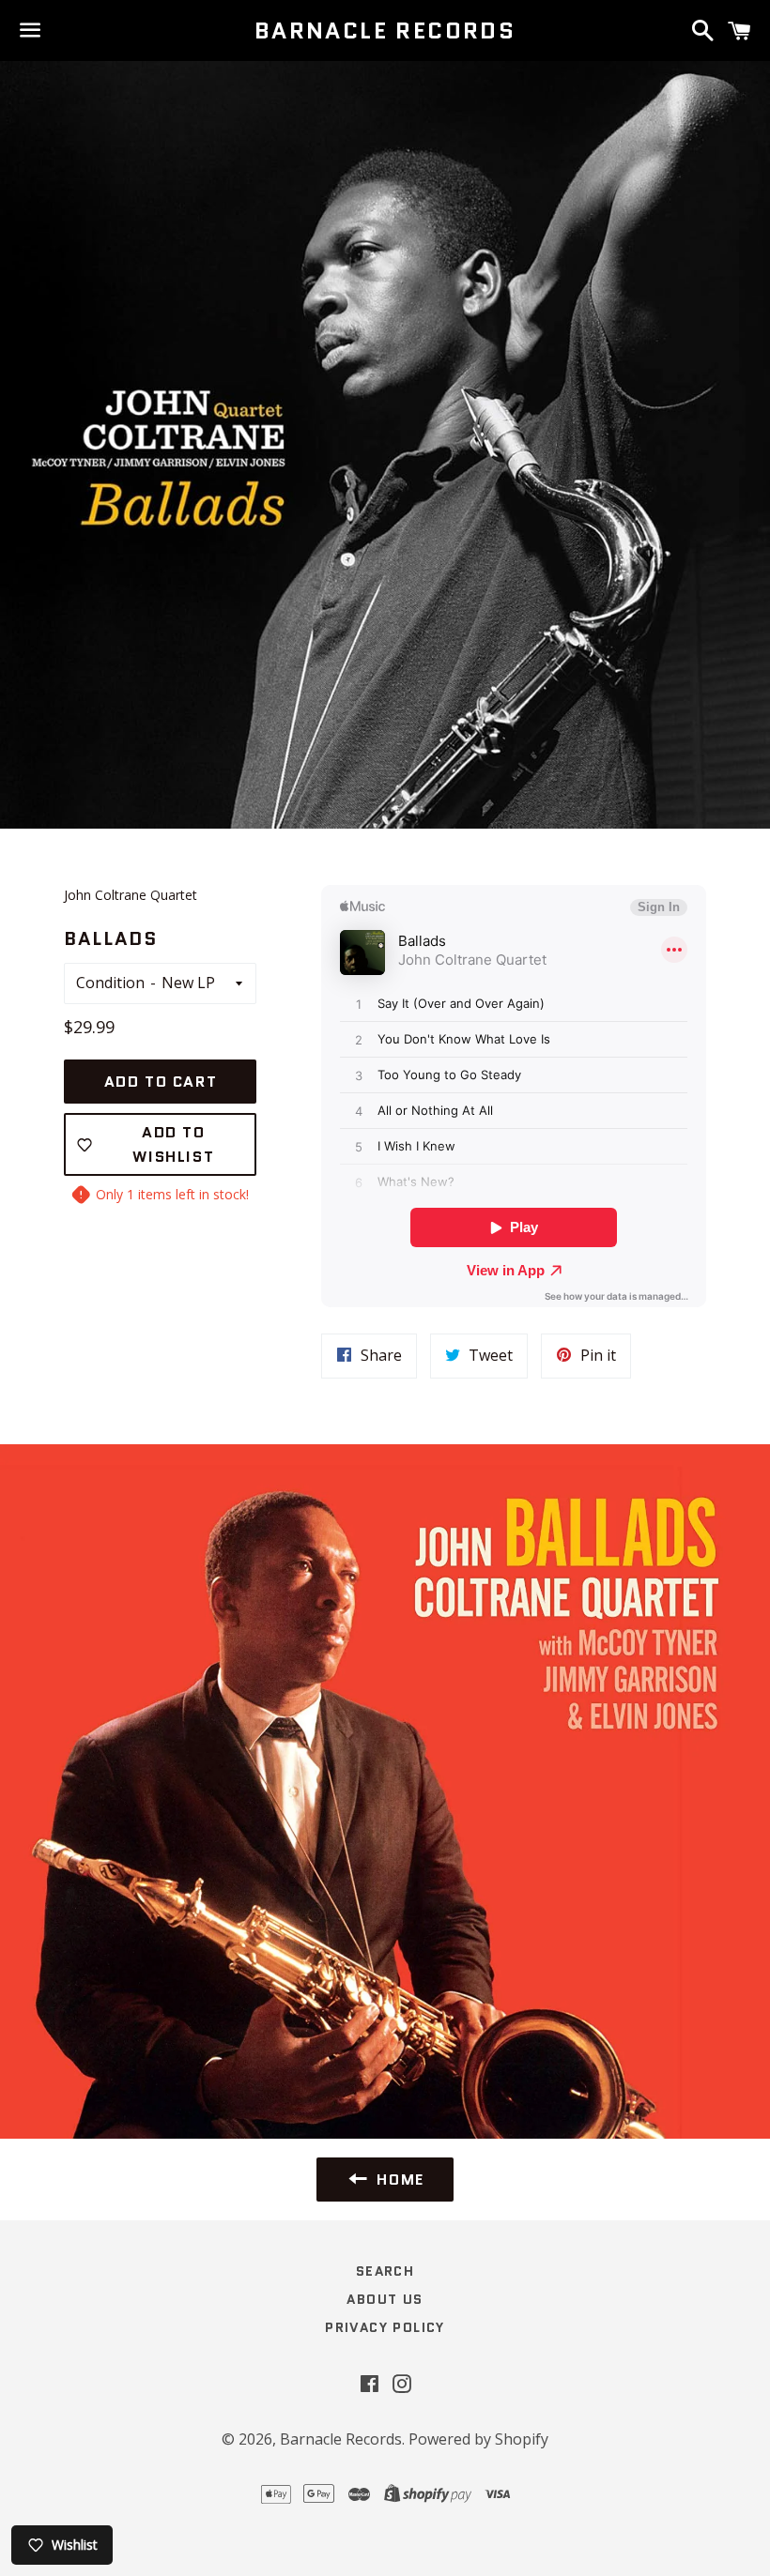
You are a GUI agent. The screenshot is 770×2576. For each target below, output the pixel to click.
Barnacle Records (385, 31)
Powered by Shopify (478, 2439)
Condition (110, 983)
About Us (385, 2299)
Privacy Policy (385, 2327)
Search (385, 2271)
